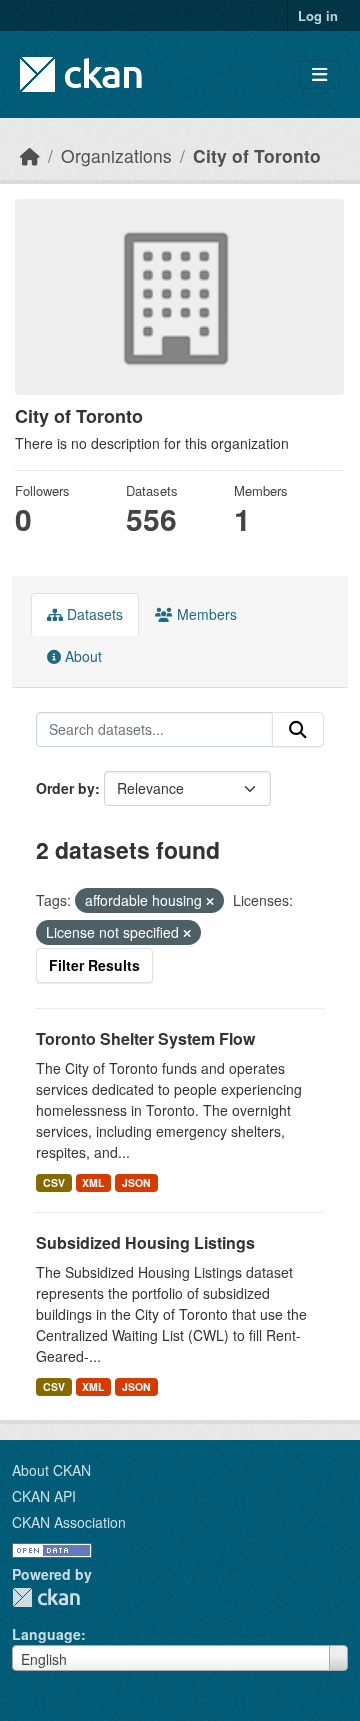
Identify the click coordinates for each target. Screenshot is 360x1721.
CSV (54, 1182)
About (81, 656)
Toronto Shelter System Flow (145, 1038)
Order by (65, 788)
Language (46, 1634)
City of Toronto (257, 155)
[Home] (30, 155)
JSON (136, 1182)
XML (93, 1182)
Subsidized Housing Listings (145, 1242)
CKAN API (44, 1496)
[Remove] (210, 901)
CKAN (46, 1597)
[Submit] (298, 730)
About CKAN (51, 1470)
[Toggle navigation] (319, 74)
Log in (318, 15)
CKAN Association (69, 1522)
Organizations (116, 155)
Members (205, 614)
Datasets (93, 614)
